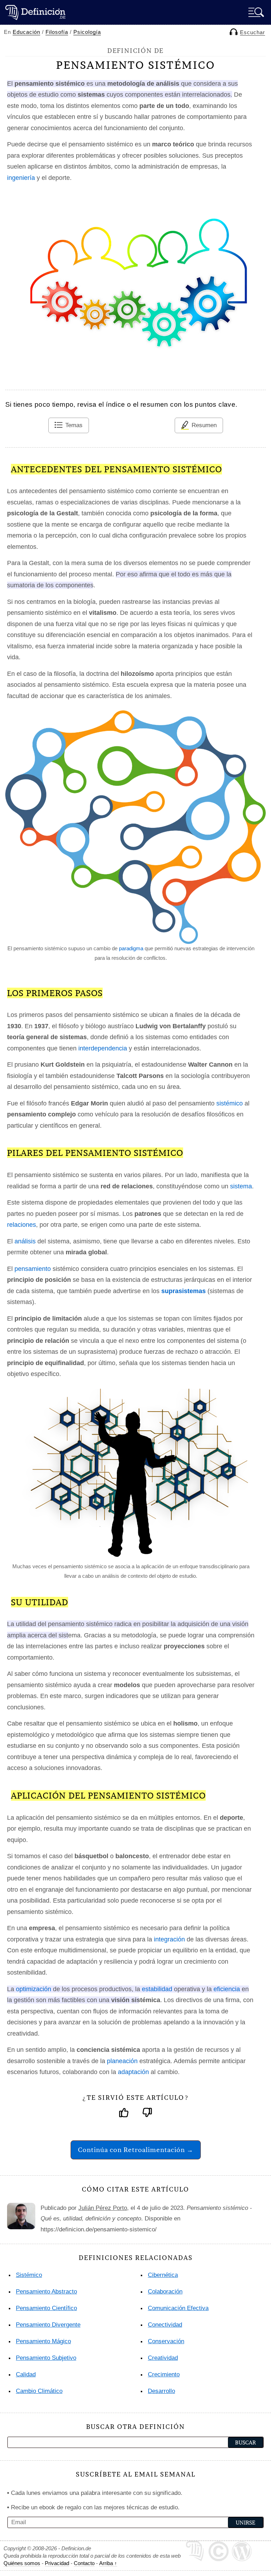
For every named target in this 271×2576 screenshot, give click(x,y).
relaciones (22, 1225)
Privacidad (57, 2563)
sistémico (230, 1103)
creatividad (163, 2358)
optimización (34, 1989)
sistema (241, 1186)
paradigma (131, 948)
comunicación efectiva (178, 2308)
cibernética (163, 2275)
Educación (26, 32)
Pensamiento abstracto (46, 2292)
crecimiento (164, 2374)
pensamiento (33, 1269)
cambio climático (39, 2391)
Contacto (84, 2563)
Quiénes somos (22, 2563)
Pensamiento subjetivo (46, 2358)
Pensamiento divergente (48, 2325)
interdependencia (103, 1048)
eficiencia (227, 1989)
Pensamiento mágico (43, 2341)
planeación (122, 2061)
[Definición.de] (35, 12)
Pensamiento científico (46, 2308)
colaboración (165, 2292)
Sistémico (29, 2275)
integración (169, 1939)
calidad (26, 2374)
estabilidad (157, 1989)
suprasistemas (183, 1291)
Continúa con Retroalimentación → (136, 2150)
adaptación (133, 2072)
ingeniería (21, 178)
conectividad (165, 2325)
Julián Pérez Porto (103, 2208)
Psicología (87, 32)
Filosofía (57, 32)
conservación (166, 2341)
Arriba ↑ (108, 2563)
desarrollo (161, 2391)
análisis (25, 1241)
